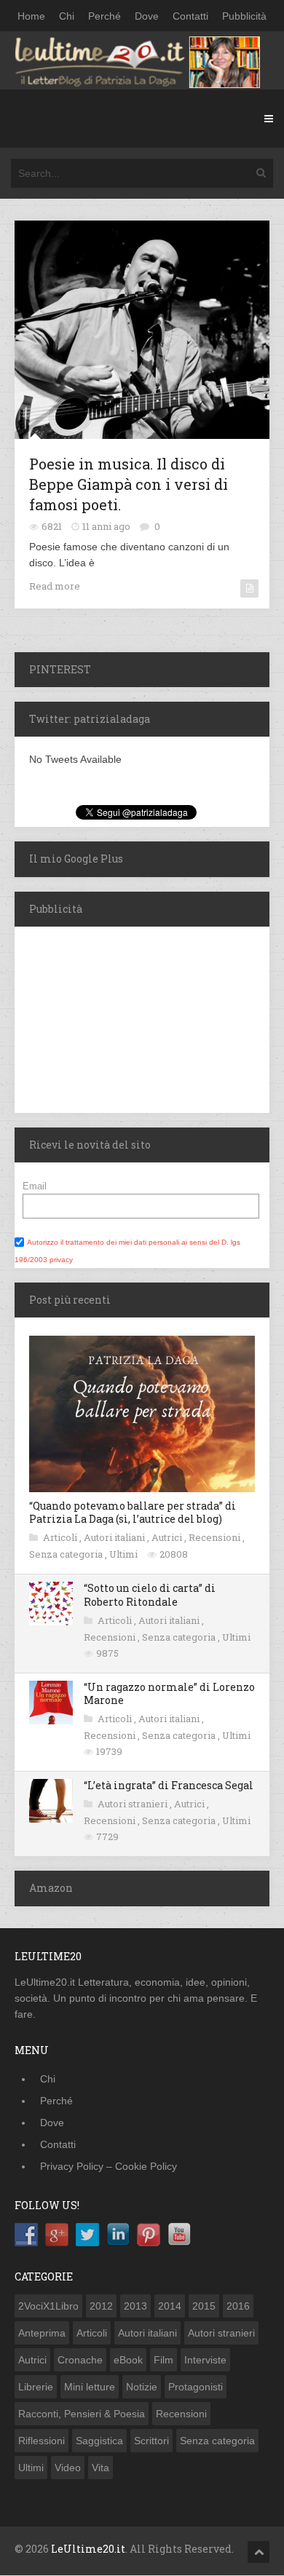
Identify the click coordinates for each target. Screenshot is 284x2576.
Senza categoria (67, 1554)
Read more (55, 586)
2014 (170, 2306)
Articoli (61, 1537)
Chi (67, 16)
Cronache (80, 2360)
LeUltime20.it (88, 2549)
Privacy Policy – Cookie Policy (109, 2166)
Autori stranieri (134, 1804)
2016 (238, 2306)
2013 (135, 2306)
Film (163, 2360)
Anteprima (42, 2333)
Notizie (142, 2387)
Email (35, 1186)
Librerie (36, 2387)
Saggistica (99, 2441)
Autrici (168, 1537)
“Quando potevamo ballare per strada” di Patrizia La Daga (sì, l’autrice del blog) (133, 1512)
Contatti (190, 16)
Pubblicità (244, 16)
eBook (128, 2360)
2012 (101, 2306)
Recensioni (216, 1537)
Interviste (205, 2360)
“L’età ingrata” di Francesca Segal (169, 1785)
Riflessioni (42, 2441)
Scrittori (151, 2441)
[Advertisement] (106, 1018)
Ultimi (125, 1554)
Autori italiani (115, 1537)
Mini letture (90, 2387)
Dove (147, 16)
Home (31, 16)
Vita (100, 2468)
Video (68, 2468)
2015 (204, 2306)
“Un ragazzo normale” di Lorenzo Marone (169, 1693)
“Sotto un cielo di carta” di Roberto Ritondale (150, 1594)
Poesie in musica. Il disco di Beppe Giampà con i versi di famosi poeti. (129, 484)
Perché (104, 16)
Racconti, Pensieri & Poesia (82, 2414)
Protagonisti (196, 2387)
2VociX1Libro (48, 2306)
